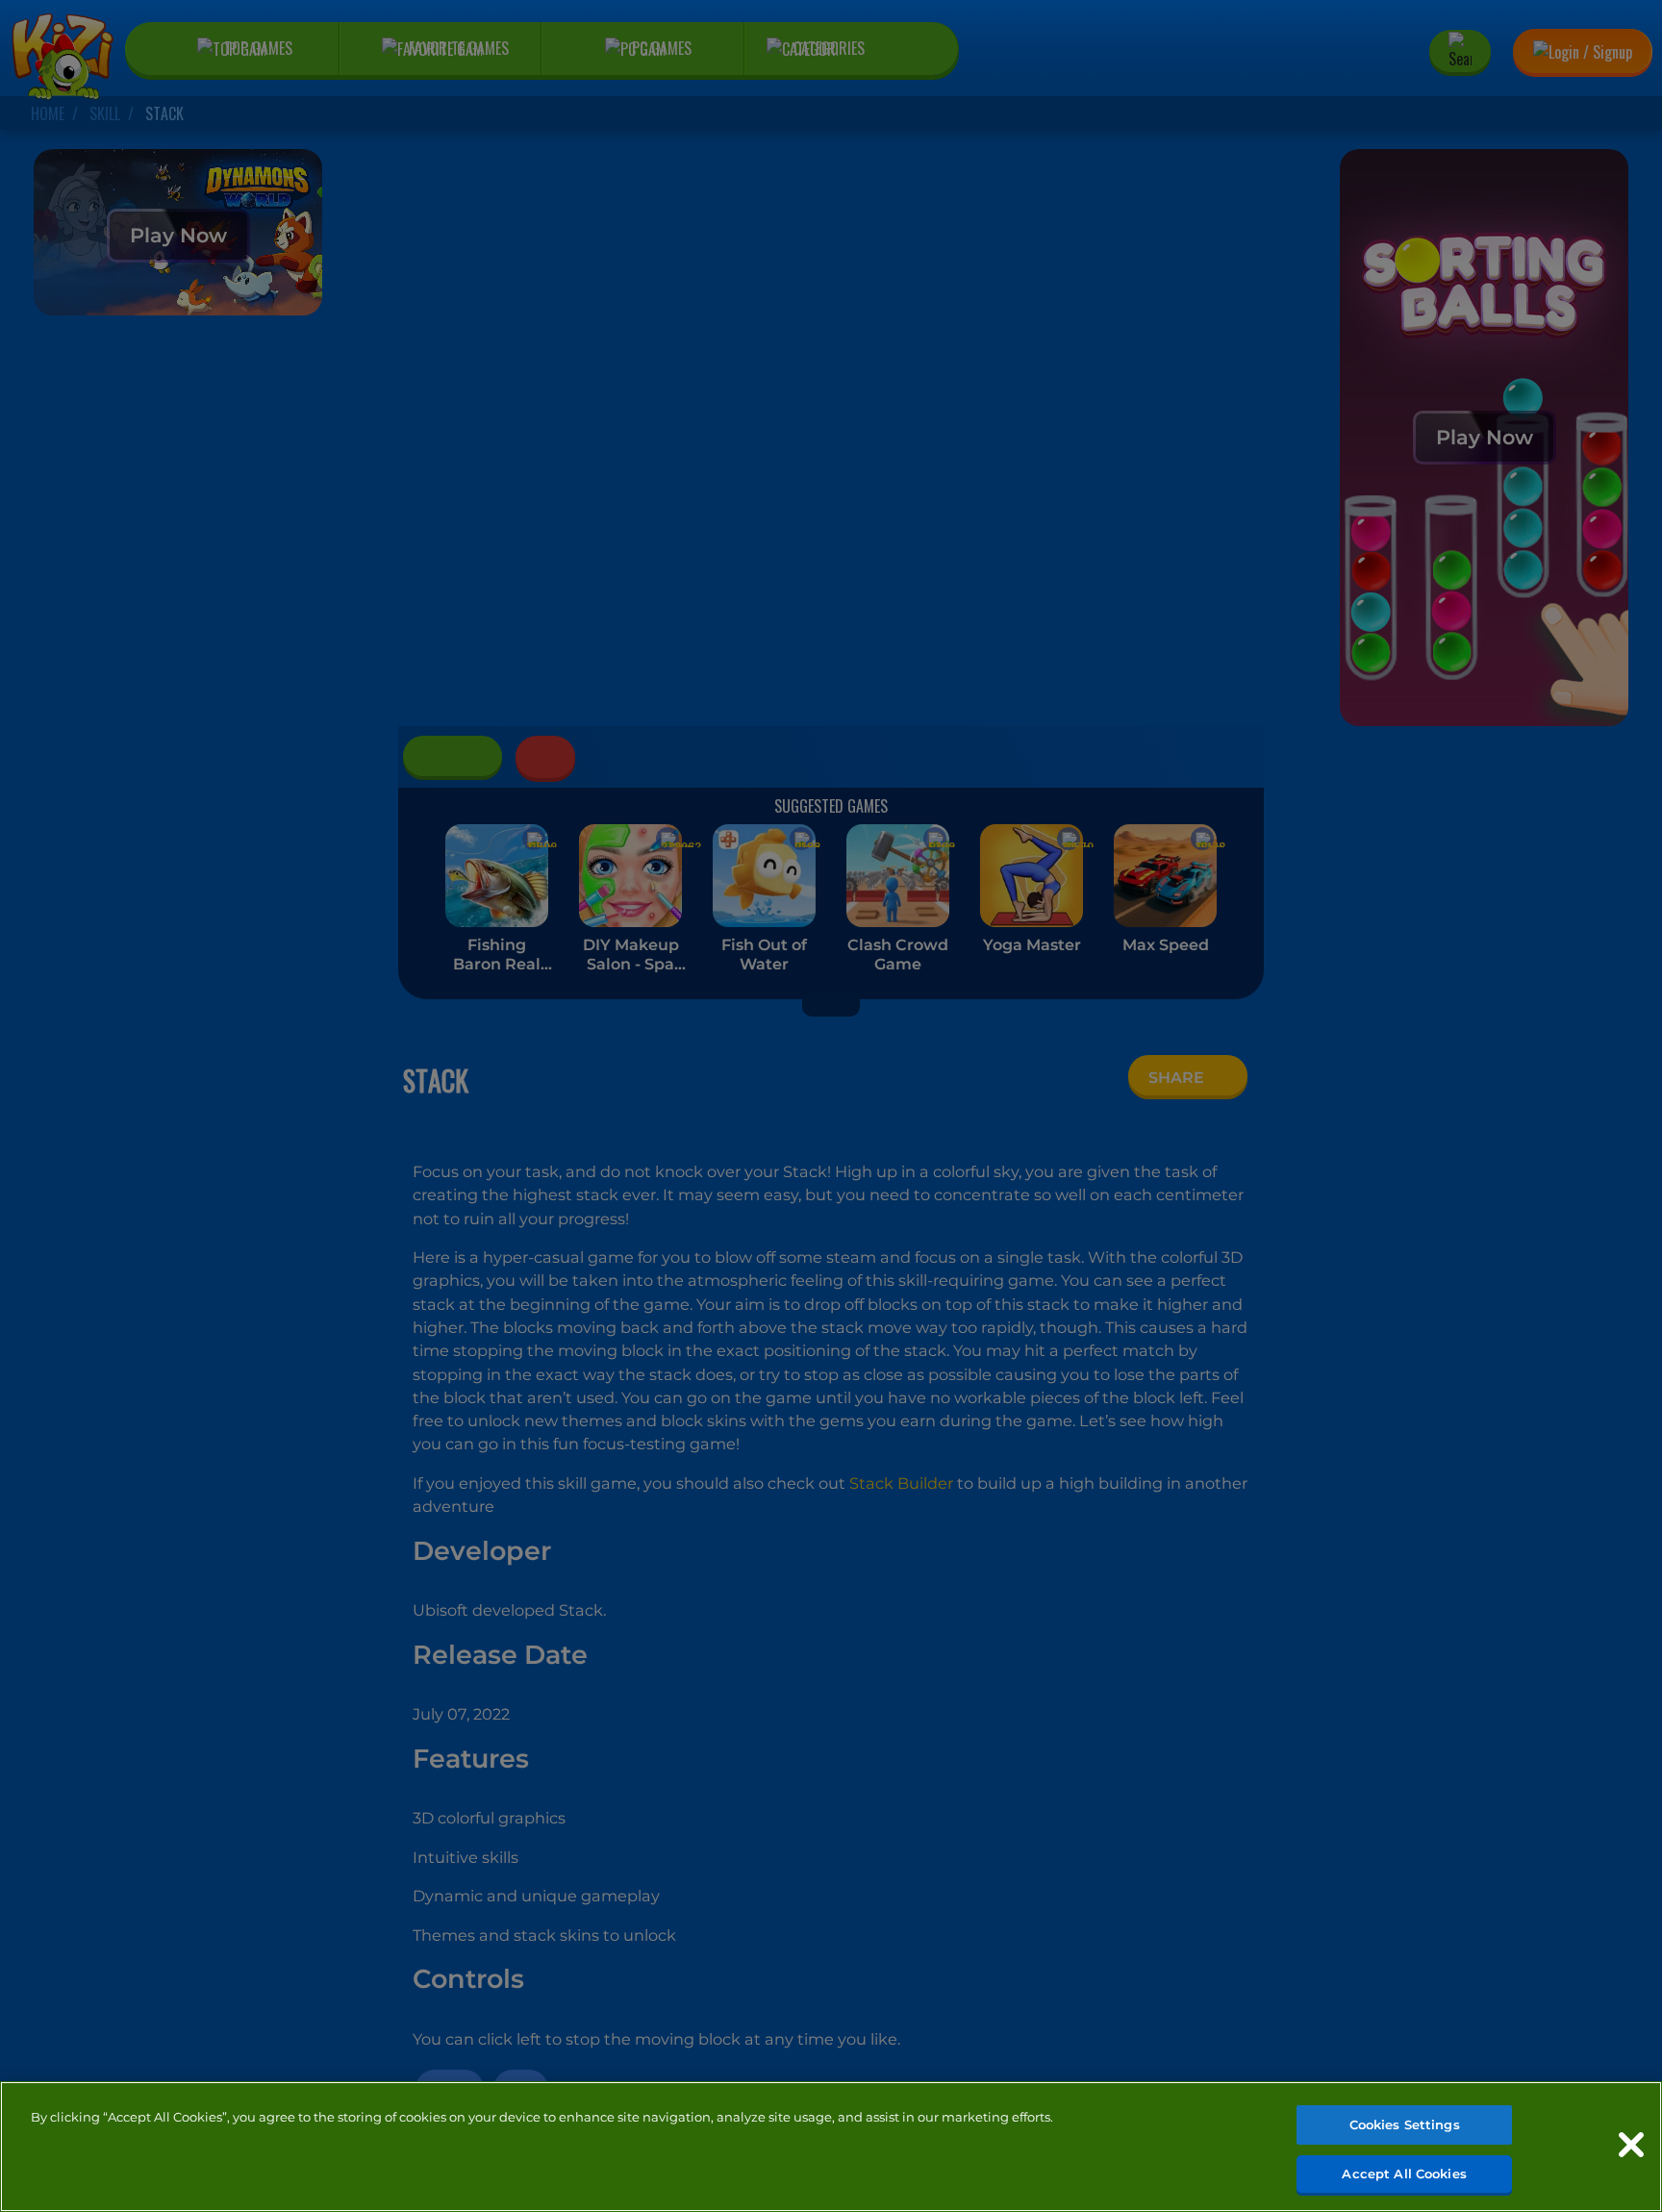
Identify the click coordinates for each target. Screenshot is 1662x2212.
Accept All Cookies (1404, 2173)
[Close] (1631, 2145)
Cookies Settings (1405, 2124)
